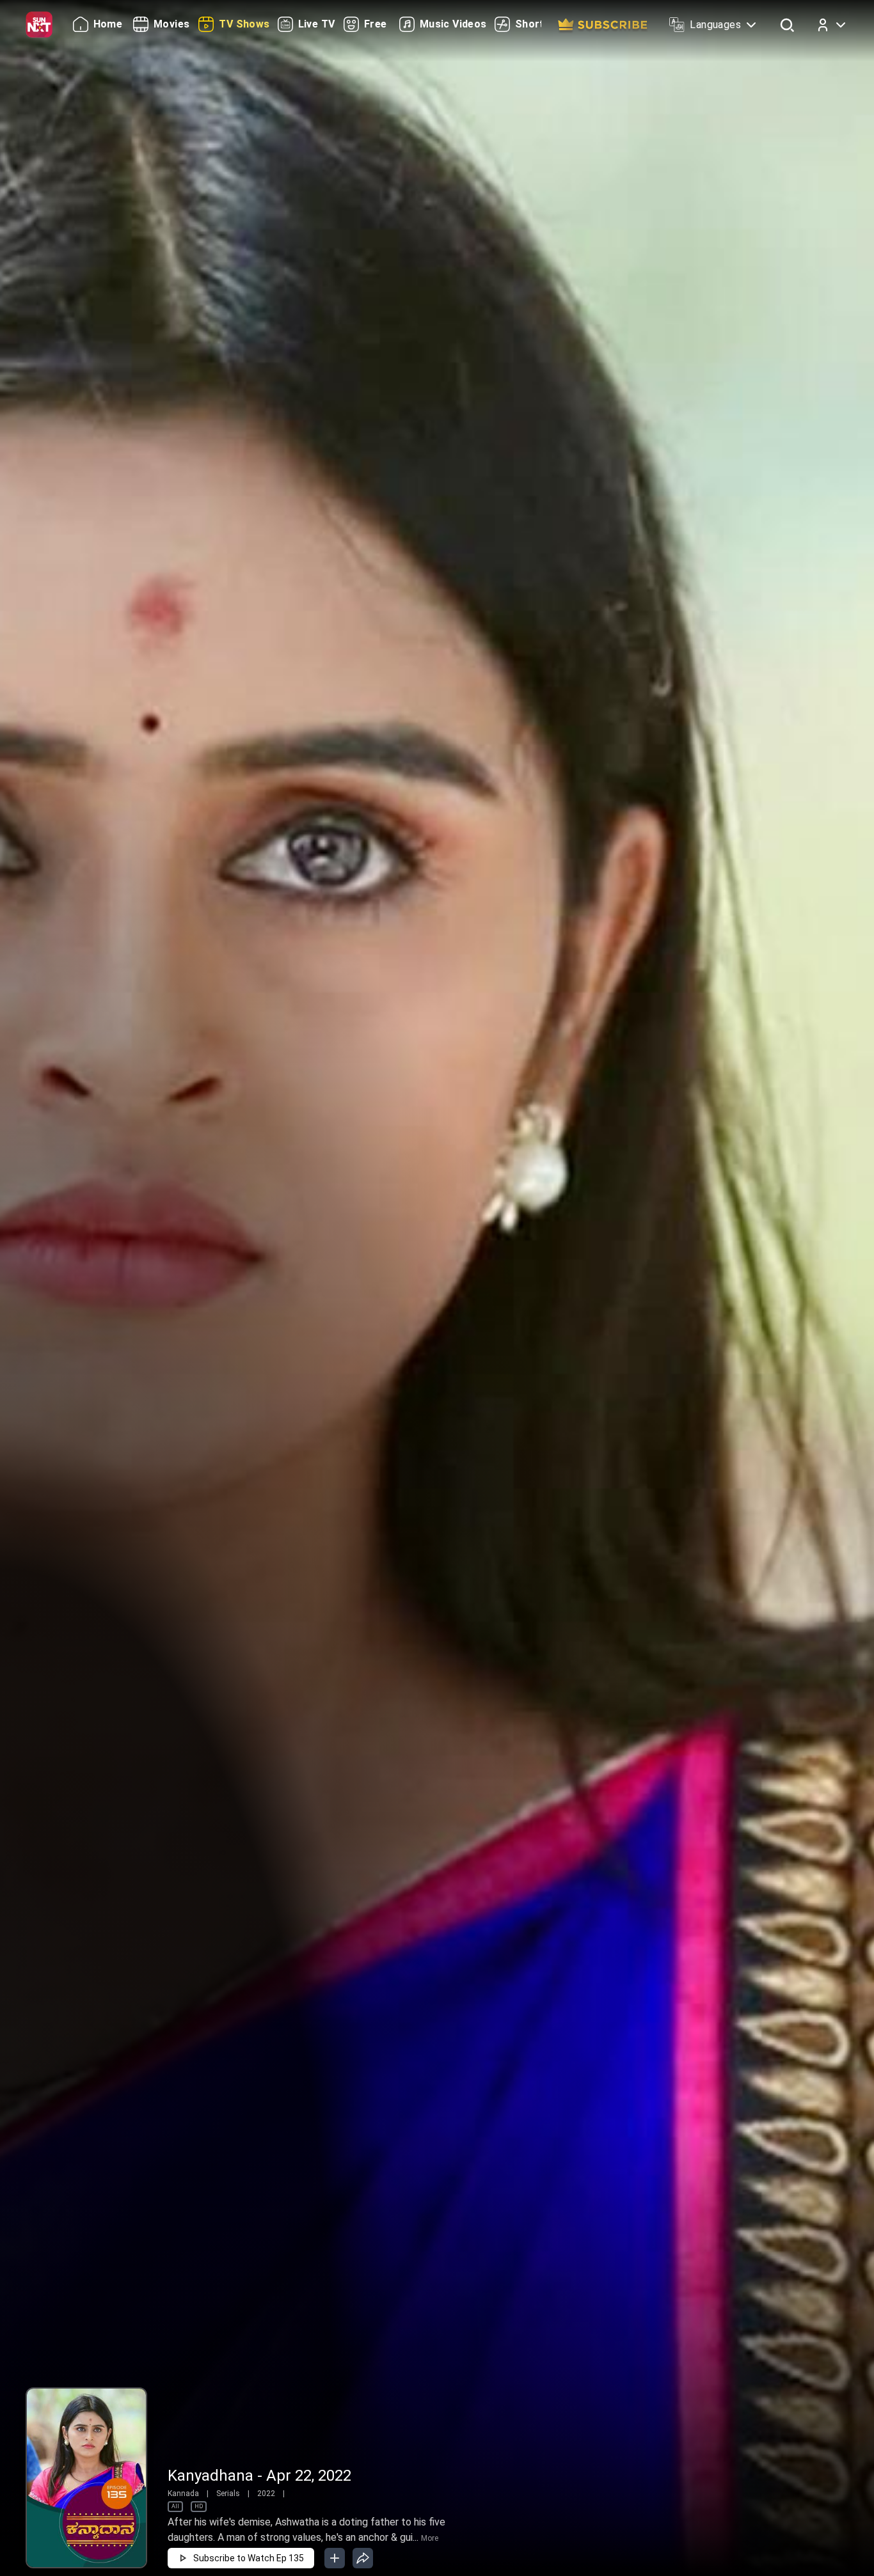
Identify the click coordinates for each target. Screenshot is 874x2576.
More (430, 2538)
